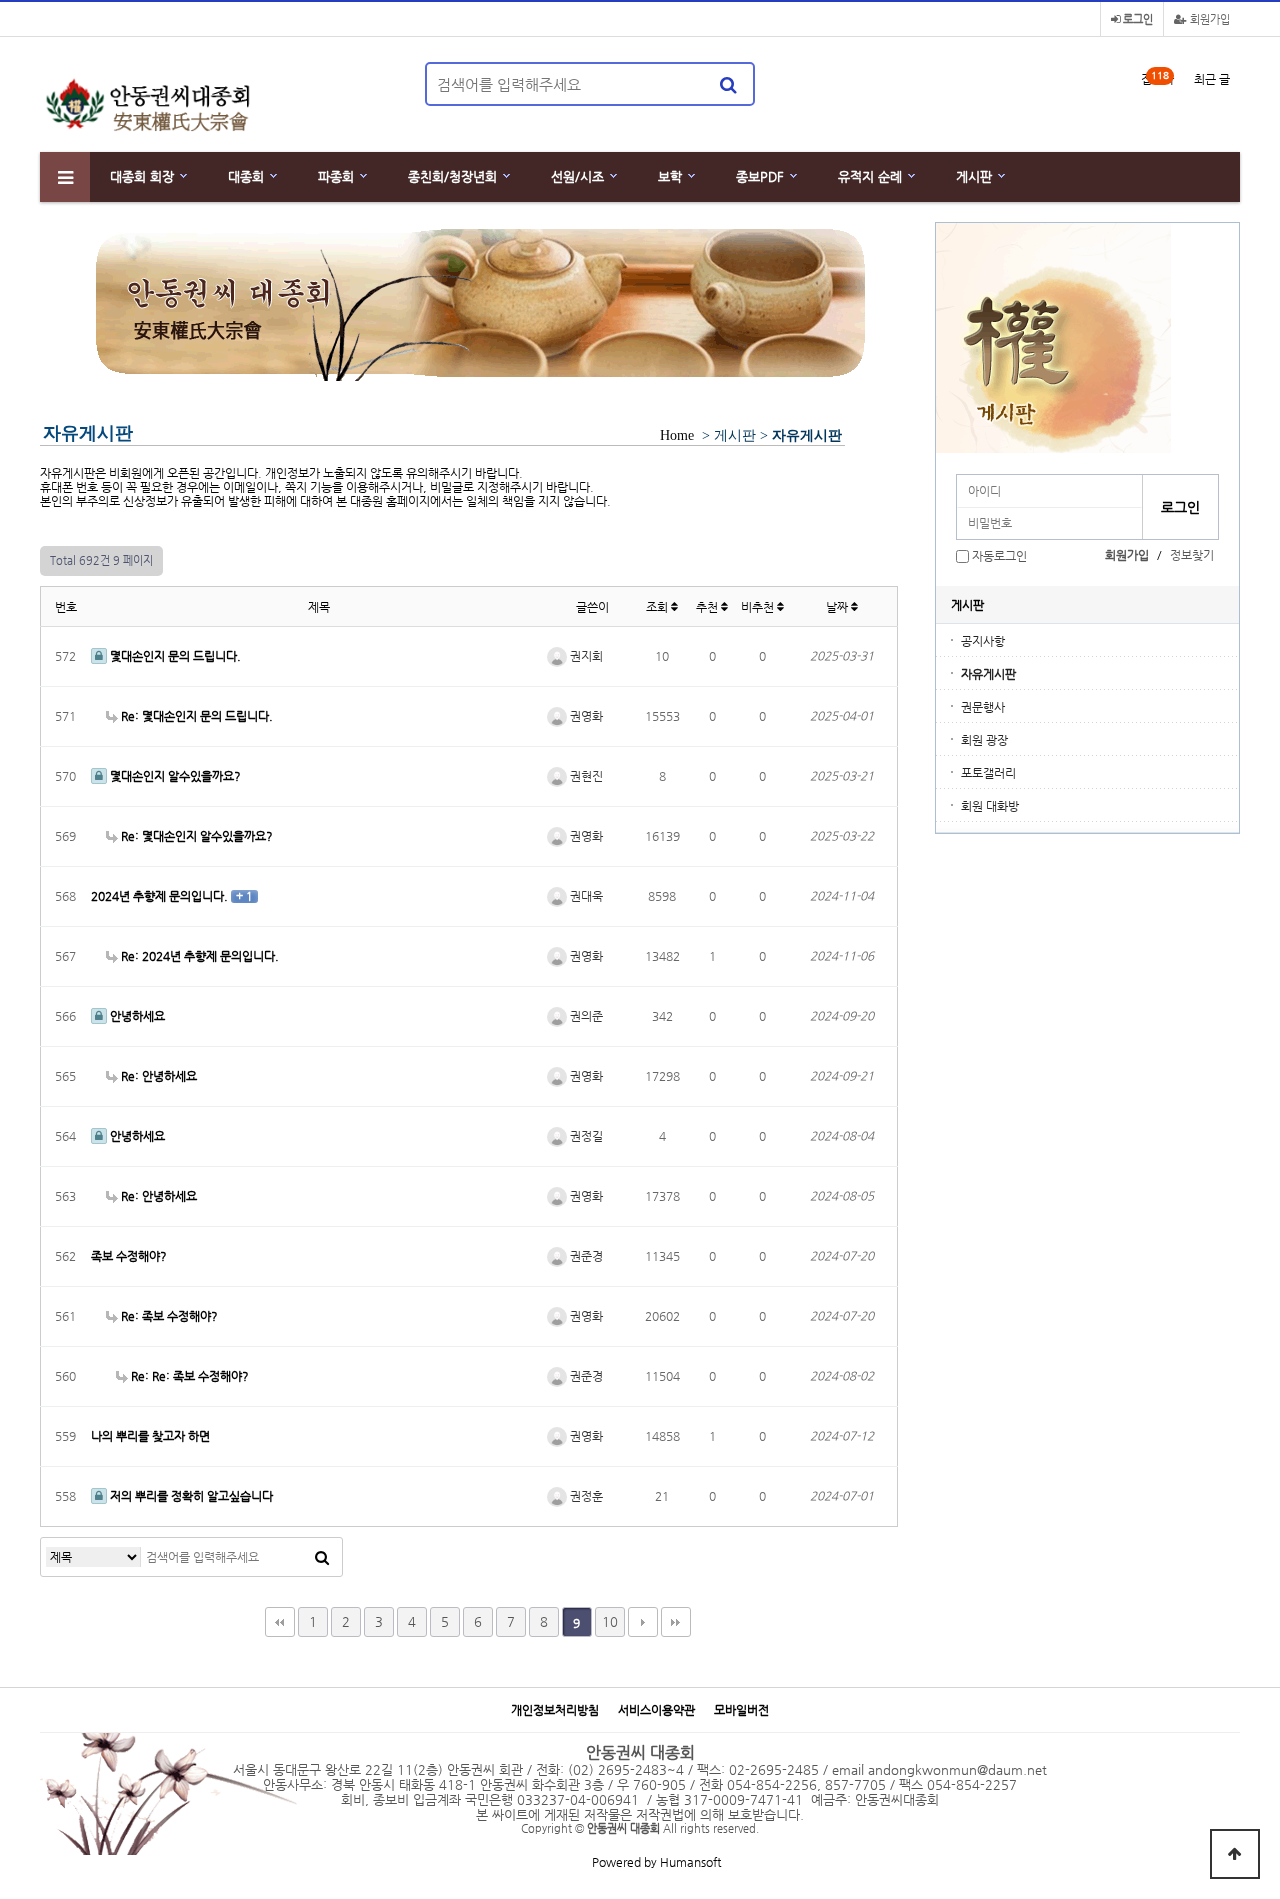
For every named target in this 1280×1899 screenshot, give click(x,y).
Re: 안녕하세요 (157, 1076)
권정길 (585, 1136)
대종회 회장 (142, 176)
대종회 (246, 176)
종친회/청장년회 (452, 176)
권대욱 (585, 896)
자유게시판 (988, 674)
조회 (658, 607)
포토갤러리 (988, 773)
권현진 (585, 776)
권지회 (585, 656)
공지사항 (983, 641)
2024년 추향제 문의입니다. (161, 896)
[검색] (728, 84)
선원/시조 (577, 176)
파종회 (336, 176)
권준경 (585, 1256)
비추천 (759, 607)
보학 (670, 176)
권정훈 (585, 1496)
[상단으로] (1235, 1854)
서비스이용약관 (656, 1710)
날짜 (838, 607)
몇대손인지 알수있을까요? (174, 776)
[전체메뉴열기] (65, 177)
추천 (708, 607)
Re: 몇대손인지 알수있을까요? (195, 836)
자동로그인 (999, 556)
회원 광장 (984, 740)
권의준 (585, 1016)
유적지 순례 (870, 176)
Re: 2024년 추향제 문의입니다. (198, 956)
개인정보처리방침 (555, 1710)
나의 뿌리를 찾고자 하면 (150, 1436)
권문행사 (983, 707)
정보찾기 (1192, 555)
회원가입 (1208, 19)
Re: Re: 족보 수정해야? (188, 1376)
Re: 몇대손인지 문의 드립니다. (195, 716)
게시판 (974, 176)
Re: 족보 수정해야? (168, 1316)
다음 (643, 1622)
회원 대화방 (990, 806)
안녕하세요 (136, 1016)
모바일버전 (741, 1710)
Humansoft (690, 1862)
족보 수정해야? (129, 1256)
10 (610, 1621)
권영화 (585, 716)
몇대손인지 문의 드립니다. (174, 656)
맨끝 (676, 1622)
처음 (280, 1622)
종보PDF (760, 176)
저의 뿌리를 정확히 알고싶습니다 (190, 1496)
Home (677, 435)
